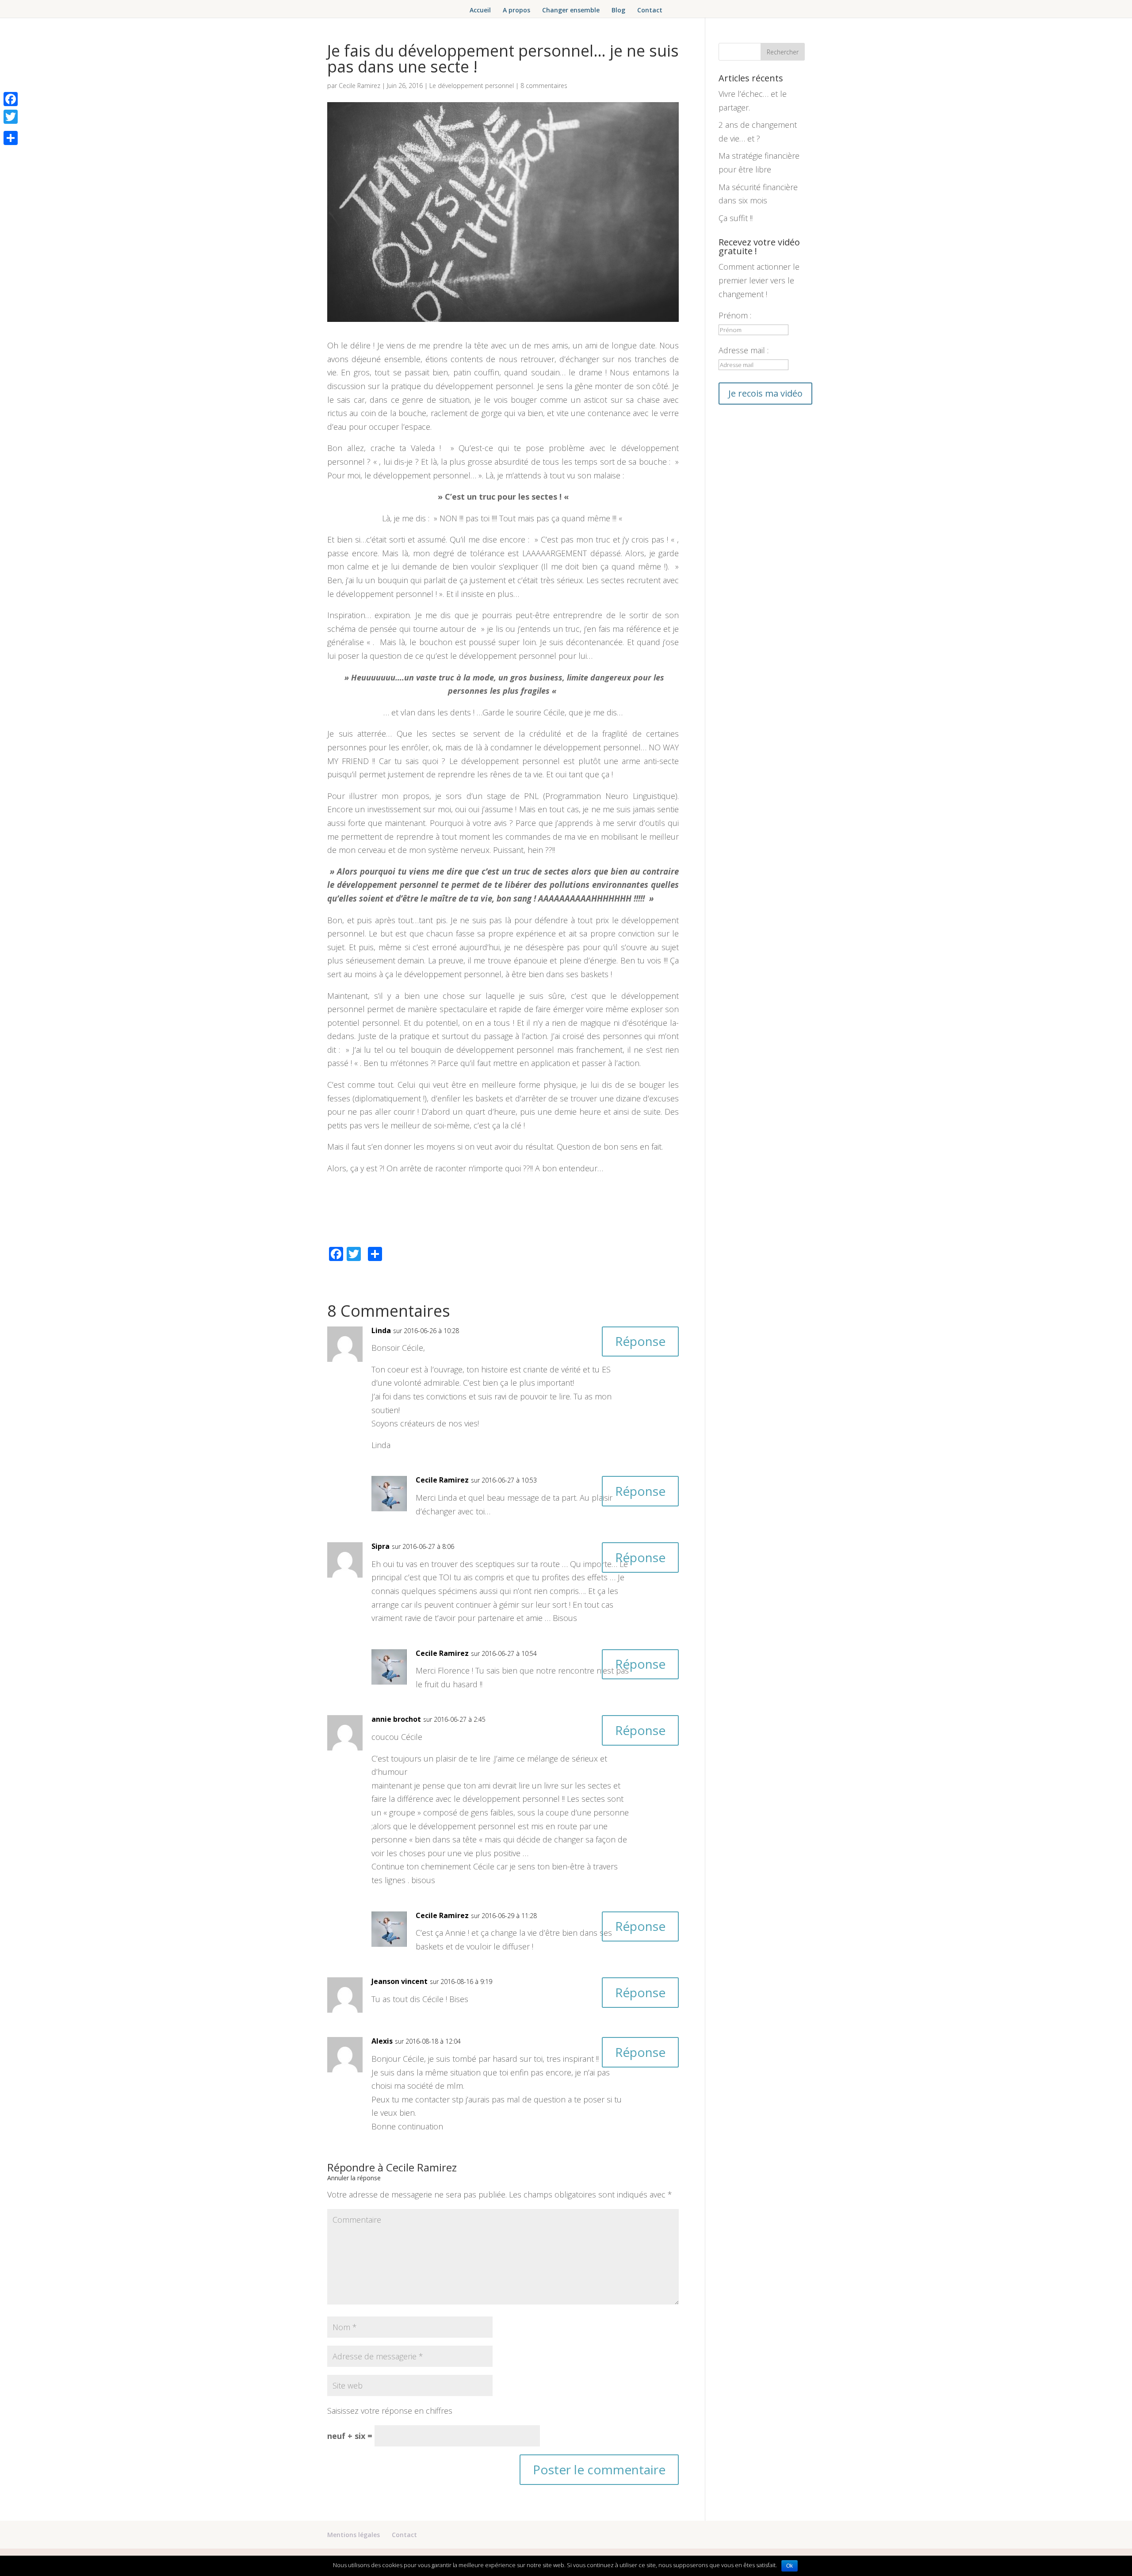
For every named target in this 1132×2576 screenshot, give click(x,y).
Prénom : (735, 315)
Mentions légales (354, 2535)
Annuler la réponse (354, 2178)
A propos (516, 11)
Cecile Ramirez (359, 86)
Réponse (640, 1341)
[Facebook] (11, 99)
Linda (381, 1330)
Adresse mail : (744, 350)
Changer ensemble (571, 11)
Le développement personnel (472, 86)
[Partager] (11, 138)
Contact (650, 11)
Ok (790, 2566)
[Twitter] (11, 117)
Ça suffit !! (736, 218)
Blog (618, 11)
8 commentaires (544, 86)
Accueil (480, 11)
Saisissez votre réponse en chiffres (390, 2411)
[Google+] (11, 127)
